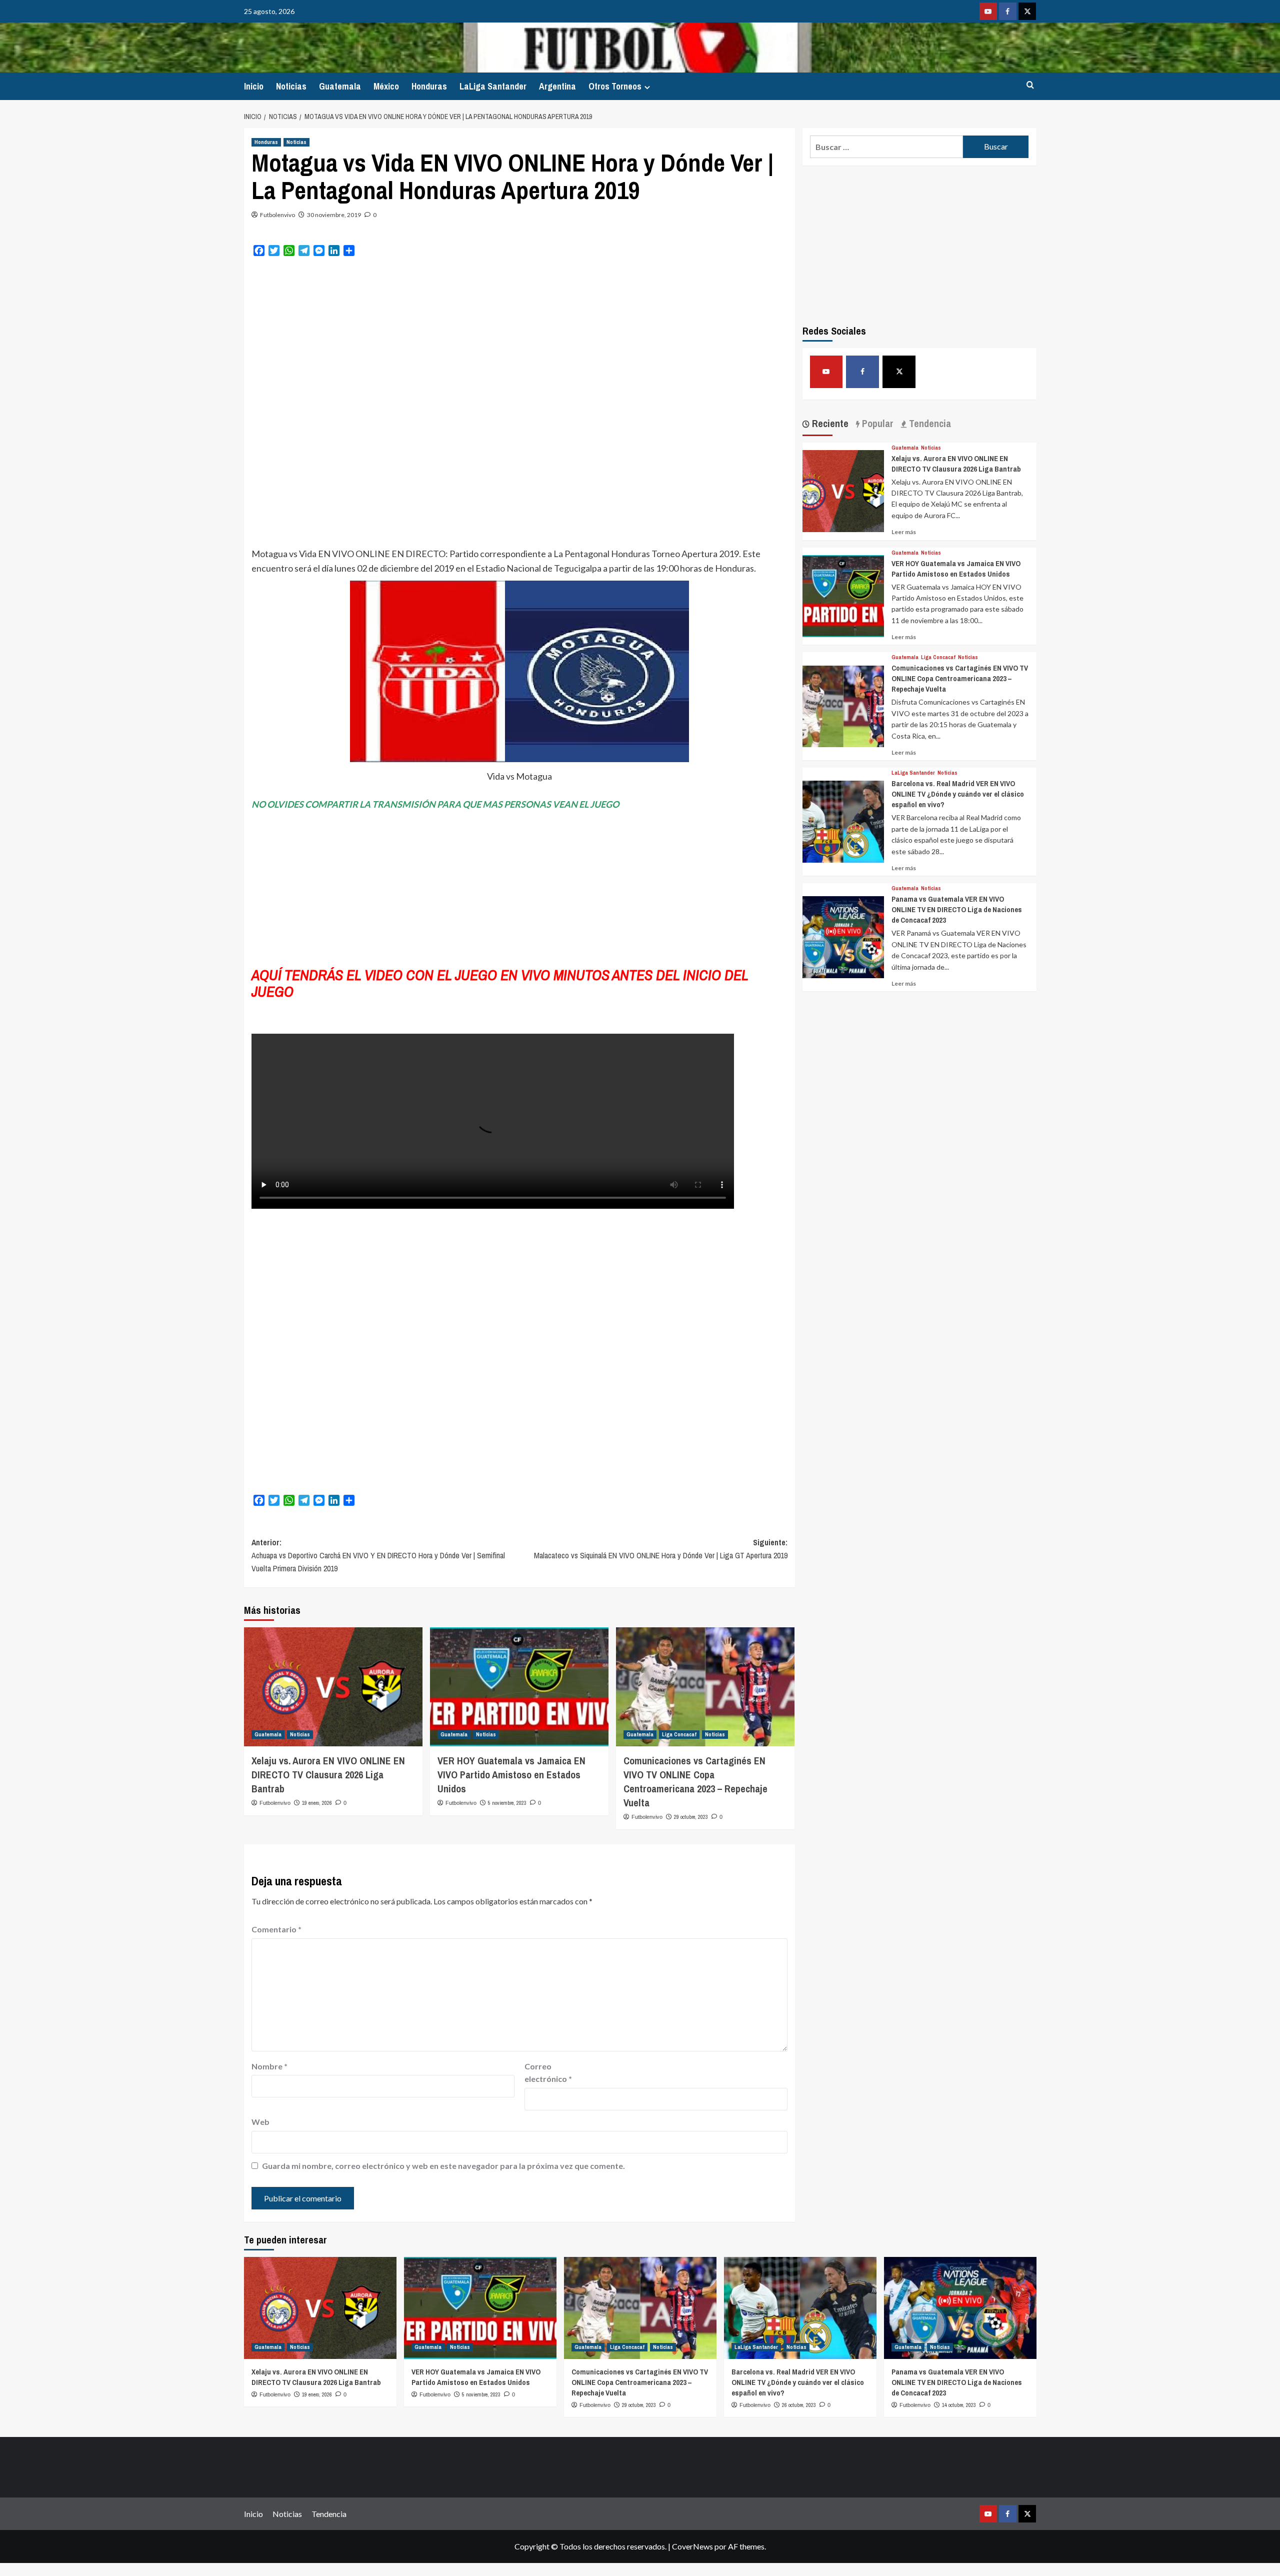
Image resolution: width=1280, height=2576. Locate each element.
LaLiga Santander (493, 86)
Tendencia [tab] (929, 423)
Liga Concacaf (679, 1734)
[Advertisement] (519, 337)
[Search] (1030, 85)
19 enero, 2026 (317, 1803)
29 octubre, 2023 (691, 1817)
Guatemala (340, 86)
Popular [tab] (876, 423)
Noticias (291, 86)
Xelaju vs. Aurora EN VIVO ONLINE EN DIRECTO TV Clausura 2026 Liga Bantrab (328, 1775)
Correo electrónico (548, 2073)
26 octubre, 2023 (799, 2405)
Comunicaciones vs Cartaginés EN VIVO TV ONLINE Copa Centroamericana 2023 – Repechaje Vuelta (695, 1782)
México (386, 86)
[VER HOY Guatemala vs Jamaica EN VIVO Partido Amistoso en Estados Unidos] (519, 1687)
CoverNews (692, 2546)
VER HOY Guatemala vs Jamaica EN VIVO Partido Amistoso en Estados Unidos (511, 1775)
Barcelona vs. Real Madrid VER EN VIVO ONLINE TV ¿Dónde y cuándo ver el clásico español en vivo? (958, 794)
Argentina (557, 86)
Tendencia (329, 2514)
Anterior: (378, 1555)
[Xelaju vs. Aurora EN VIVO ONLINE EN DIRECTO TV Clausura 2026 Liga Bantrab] (333, 1687)
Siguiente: (661, 1549)
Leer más (904, 532)
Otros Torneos (615, 86)
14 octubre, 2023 (959, 2405)
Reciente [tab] (829, 423)
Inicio (254, 86)
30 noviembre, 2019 (334, 215)
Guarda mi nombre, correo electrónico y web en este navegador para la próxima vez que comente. (443, 2166)
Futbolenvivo (277, 215)
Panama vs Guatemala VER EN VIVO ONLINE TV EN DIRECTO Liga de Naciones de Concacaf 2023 (957, 909)
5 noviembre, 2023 (507, 1803)
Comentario (276, 1929)
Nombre (269, 2066)
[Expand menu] (647, 87)
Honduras (429, 86)
